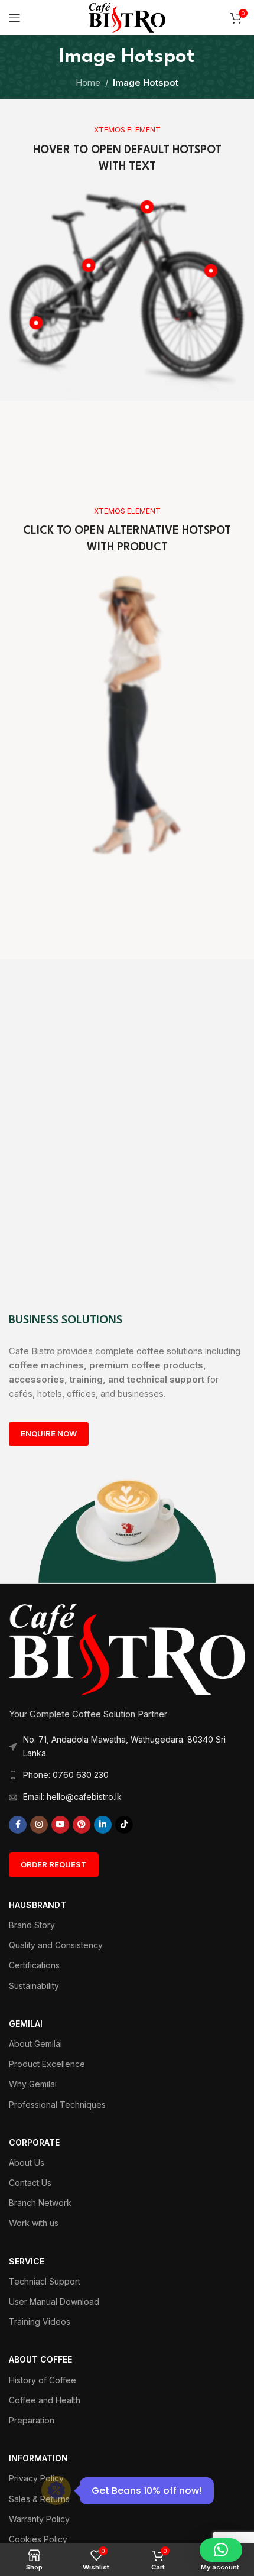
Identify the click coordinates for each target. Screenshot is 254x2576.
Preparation (32, 2420)
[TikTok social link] (124, 1825)
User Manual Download (54, 2301)
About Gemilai (35, 2044)
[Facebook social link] (18, 1825)
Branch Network (40, 2203)
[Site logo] (127, 17)
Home (88, 82)
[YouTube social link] (60, 1825)
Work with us (34, 2223)
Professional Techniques (57, 2105)
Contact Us (30, 2183)
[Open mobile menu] (15, 18)
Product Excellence (47, 2064)
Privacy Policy (36, 2478)
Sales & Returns (39, 2499)
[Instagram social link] (39, 1825)
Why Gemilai (33, 2084)
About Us (27, 2163)
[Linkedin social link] (103, 1825)
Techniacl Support (45, 2281)
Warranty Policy (39, 2519)
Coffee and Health (45, 2400)
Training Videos (40, 2322)
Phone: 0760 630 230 (66, 1775)
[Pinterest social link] (82, 1825)
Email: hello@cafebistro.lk (72, 1797)
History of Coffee (43, 2380)
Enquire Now (49, 1433)
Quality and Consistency (56, 1945)
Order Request (54, 1864)
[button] (221, 2550)
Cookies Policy (38, 2539)
